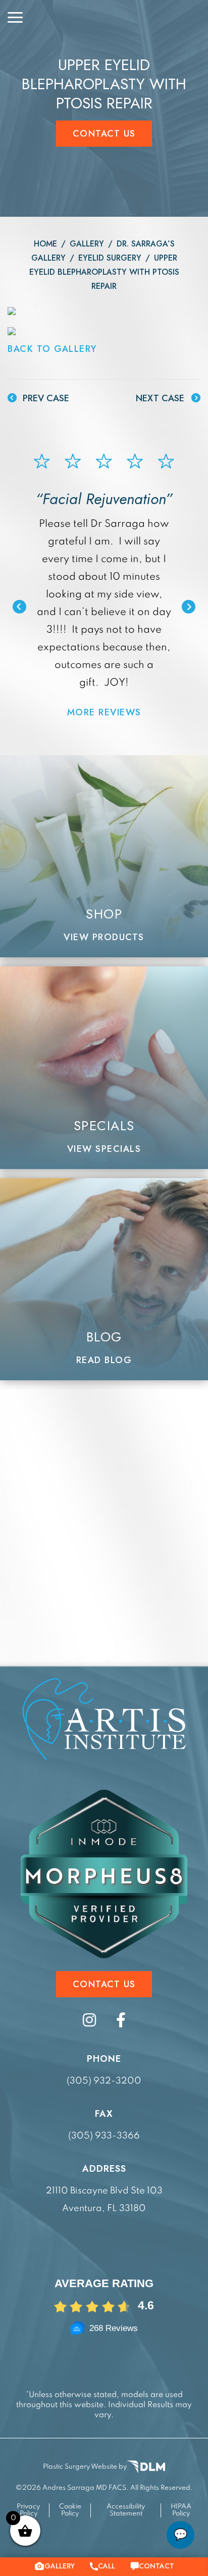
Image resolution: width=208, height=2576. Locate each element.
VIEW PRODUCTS (104, 937)
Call (107, 2566)
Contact (157, 2566)
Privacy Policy (28, 2510)
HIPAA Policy (181, 2510)
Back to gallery (52, 349)
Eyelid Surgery (110, 258)
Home (45, 244)
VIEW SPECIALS (104, 1149)
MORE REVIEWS (104, 712)
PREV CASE (45, 398)
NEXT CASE (161, 398)
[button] (19, 607)
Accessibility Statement (126, 2510)
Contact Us (104, 134)
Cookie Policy (70, 2510)
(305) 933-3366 (104, 2136)
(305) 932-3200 (104, 2081)
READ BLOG (104, 1360)
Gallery (87, 244)
